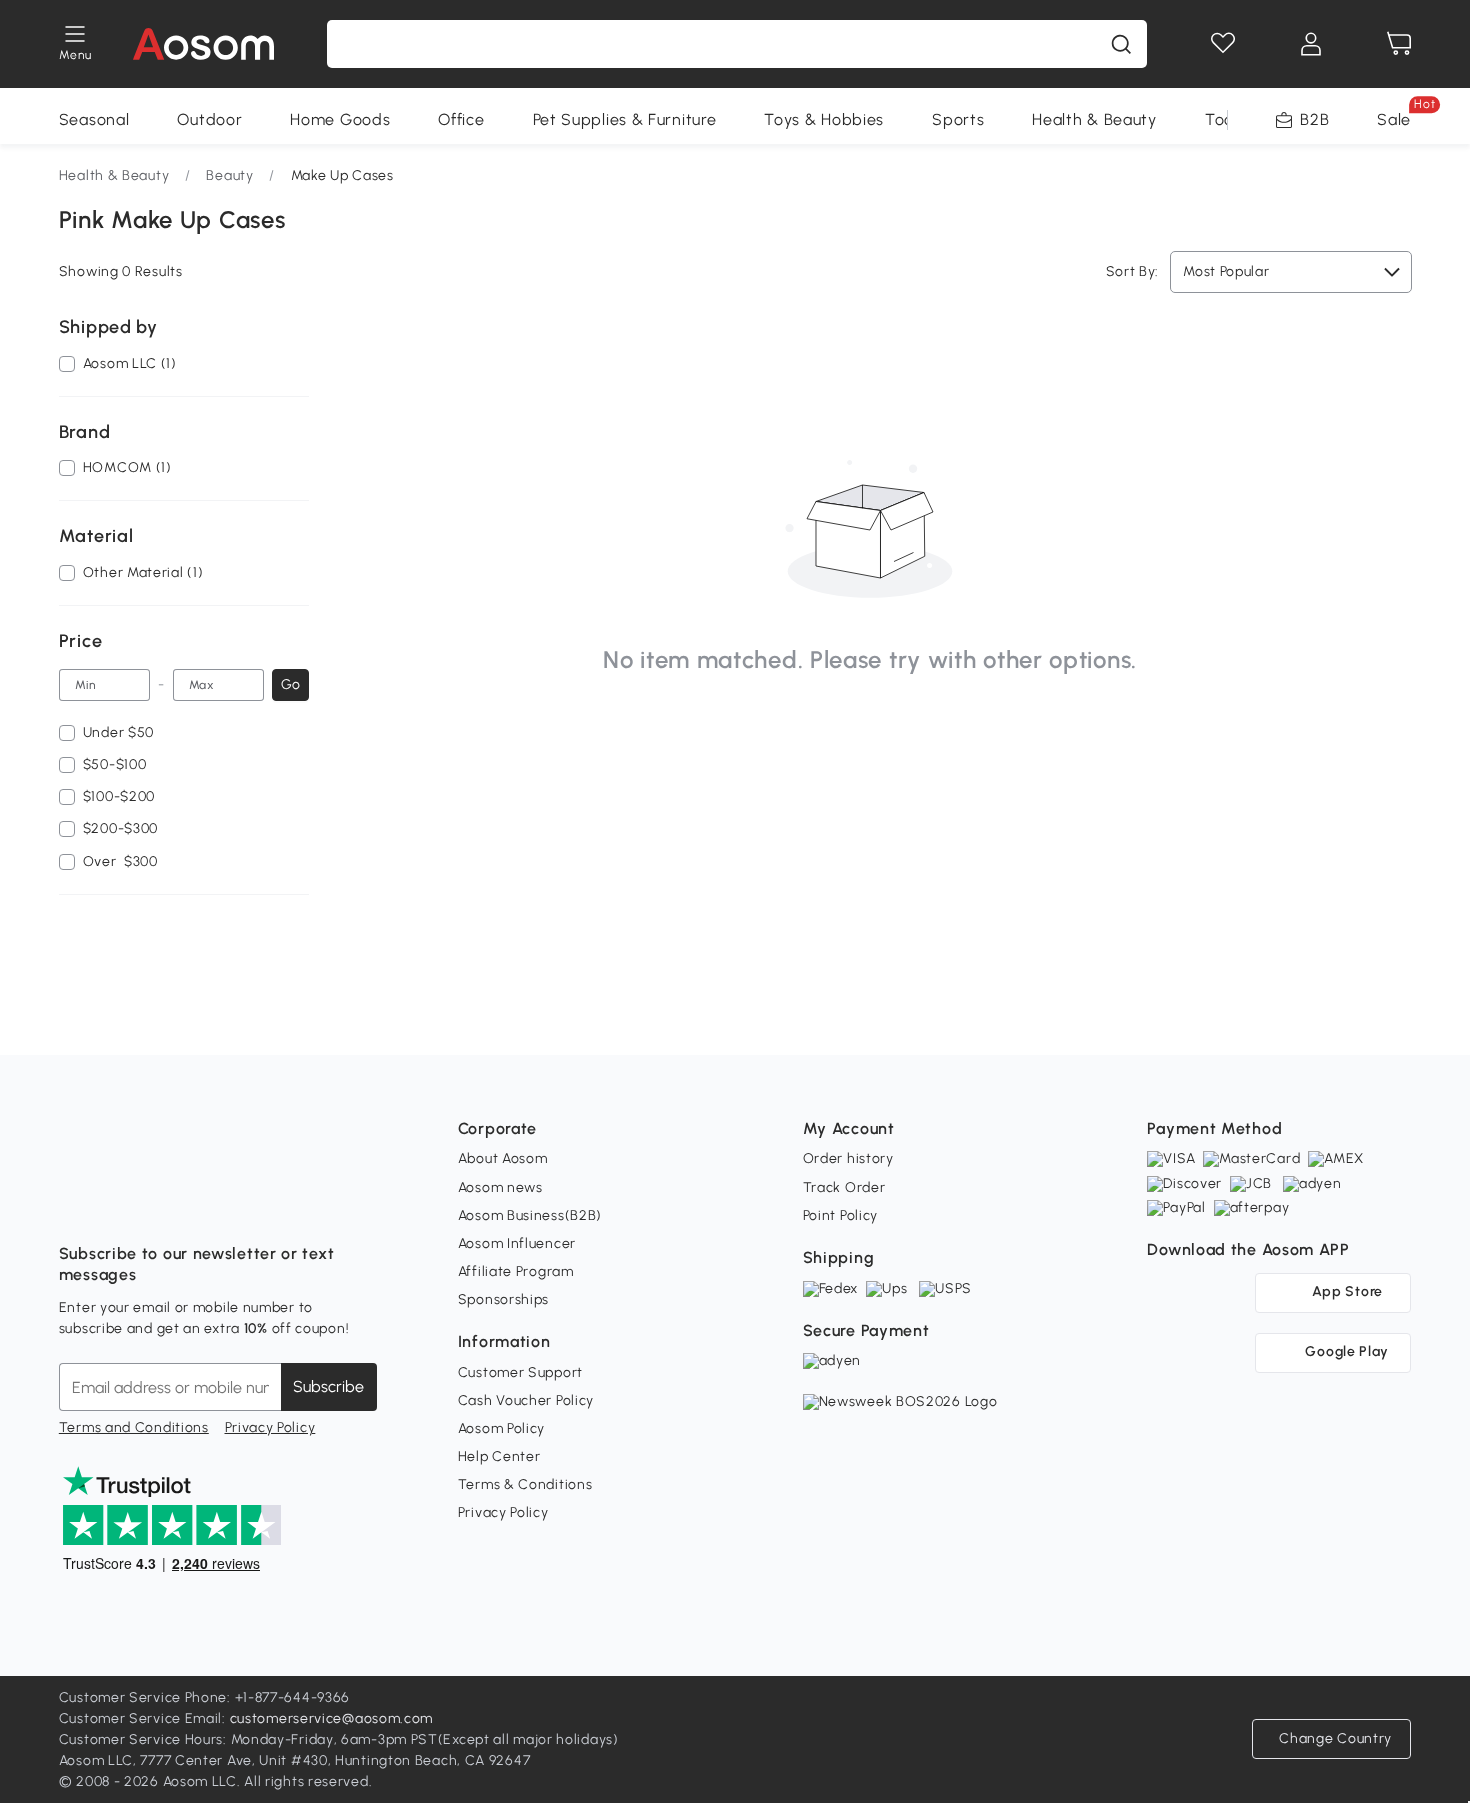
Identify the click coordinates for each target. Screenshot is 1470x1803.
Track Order (844, 1187)
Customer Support (520, 1372)
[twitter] (251, 1204)
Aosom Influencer (517, 1243)
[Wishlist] (1223, 44)
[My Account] (1311, 44)
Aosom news (500, 1187)
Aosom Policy (501, 1428)
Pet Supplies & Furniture (625, 119)
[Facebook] (75, 1204)
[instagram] (119, 1204)
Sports (958, 119)
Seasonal (94, 119)
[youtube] (163, 1204)
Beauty (229, 175)
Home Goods (340, 119)
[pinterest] (207, 1204)
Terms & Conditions (525, 1484)
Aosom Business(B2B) (530, 1215)
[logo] (203, 44)
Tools (1225, 119)
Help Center (499, 1456)
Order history (848, 1158)
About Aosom (503, 1158)
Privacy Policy (270, 1427)
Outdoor (209, 119)
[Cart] (1399, 44)
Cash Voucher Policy (526, 1400)
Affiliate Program (516, 1271)
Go (290, 684)
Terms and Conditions (134, 1427)
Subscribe (328, 1386)
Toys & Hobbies (824, 119)
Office (461, 119)
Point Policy (840, 1215)
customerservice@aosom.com (332, 1718)
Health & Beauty (1094, 119)
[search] (1121, 44)
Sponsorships (503, 1299)
